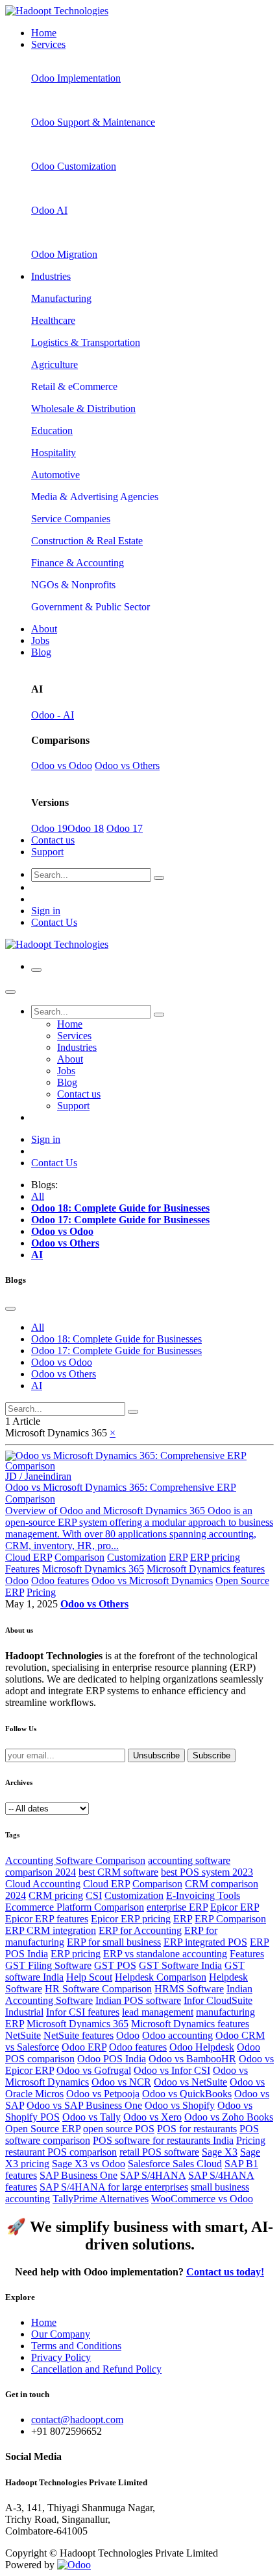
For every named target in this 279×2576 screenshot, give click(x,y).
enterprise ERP (177, 1907)
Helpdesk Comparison (161, 1977)
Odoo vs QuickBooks (187, 2094)
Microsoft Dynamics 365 (93, 1569)
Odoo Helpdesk (202, 2047)
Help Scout (89, 1977)
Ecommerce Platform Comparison (75, 1907)
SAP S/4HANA (153, 2175)
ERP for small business (114, 1942)
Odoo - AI (53, 715)
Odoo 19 (49, 828)
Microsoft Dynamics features (206, 1569)
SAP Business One (79, 2175)
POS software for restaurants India (163, 2140)
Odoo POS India (112, 2059)
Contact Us (54, 922)
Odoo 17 (125, 828)
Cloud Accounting (43, 1884)
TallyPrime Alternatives (101, 2199)
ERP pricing (215, 1557)
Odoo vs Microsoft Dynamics (152, 1581)
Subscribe (212, 1755)
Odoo (17, 1581)
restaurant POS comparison (61, 2152)
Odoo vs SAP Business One (84, 2105)
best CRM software (118, 1872)
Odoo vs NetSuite (190, 2082)
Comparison (79, 1557)
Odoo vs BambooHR (192, 2059)
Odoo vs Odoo (62, 765)
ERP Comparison (230, 1919)
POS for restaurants (197, 2129)
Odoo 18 (86, 828)
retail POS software (159, 2152)
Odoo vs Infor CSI (172, 2070)
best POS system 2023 (207, 1872)
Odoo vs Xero (152, 2117)
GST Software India (180, 1965)
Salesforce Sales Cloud (175, 2164)
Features (22, 1569)
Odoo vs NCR (121, 2082)
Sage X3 (220, 2152)
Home (44, 2322)
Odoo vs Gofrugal (94, 2070)
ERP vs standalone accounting (165, 1954)
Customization (137, 1557)
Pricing (41, 1592)
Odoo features (60, 1581)
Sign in (46, 911)
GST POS (115, 1965)
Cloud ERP (29, 1557)
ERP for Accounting (140, 1930)
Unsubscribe (156, 1755)
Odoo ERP (84, 2047)
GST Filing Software (48, 1965)
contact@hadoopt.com (77, 2420)
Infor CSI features (83, 2012)
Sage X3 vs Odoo (89, 2164)
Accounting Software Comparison (75, 1860)
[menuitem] (44, 33)
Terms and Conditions (76, 2346)
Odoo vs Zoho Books (229, 2117)
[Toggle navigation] (36, 970)
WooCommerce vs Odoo (202, 2199)
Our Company (61, 2334)
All (38, 1196)
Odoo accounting (177, 2035)
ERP (178, 1557)
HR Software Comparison (98, 1989)
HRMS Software (189, 1989)
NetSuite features (79, 2035)
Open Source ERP (43, 2129)
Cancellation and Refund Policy (96, 2369)
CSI (94, 1895)
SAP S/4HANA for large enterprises (114, 2187)
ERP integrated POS (205, 1942)
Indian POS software (138, 2000)
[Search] (159, 878)
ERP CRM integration (51, 1930)
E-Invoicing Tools (203, 1895)
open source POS (119, 2129)
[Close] (10, 992)
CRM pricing (56, 1895)
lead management (158, 2012)
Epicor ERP (235, 1907)
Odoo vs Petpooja (103, 2094)
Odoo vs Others (127, 765)
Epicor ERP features (47, 1919)
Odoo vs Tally (91, 2117)
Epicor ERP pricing (131, 1919)
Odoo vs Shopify (180, 2105)
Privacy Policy (61, 2357)
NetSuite (23, 2035)
